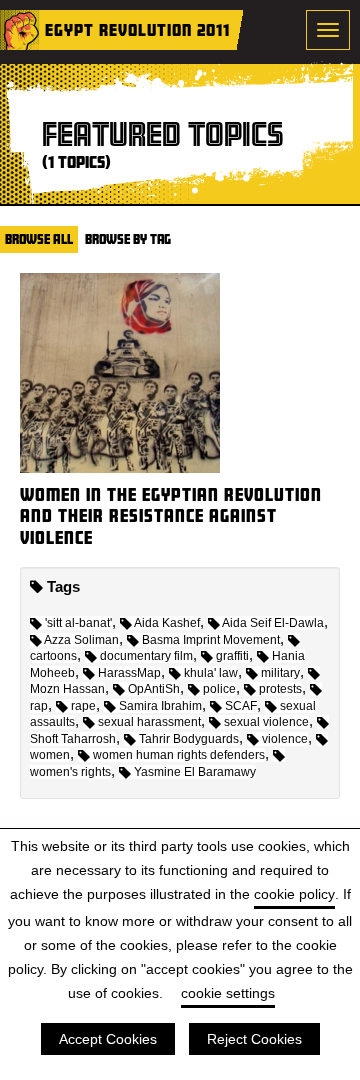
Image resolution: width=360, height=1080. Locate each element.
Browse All (39, 239)
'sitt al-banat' (78, 623)
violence (285, 739)
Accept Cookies (108, 1039)
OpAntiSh (154, 689)
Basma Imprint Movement (211, 640)
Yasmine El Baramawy (195, 772)
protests (280, 689)
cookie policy (294, 894)
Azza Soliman (81, 640)
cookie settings (228, 993)
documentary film (146, 656)
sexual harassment (149, 722)
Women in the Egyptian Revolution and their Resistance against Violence (171, 516)
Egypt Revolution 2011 (137, 29)
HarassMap (129, 673)
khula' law (211, 673)
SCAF (241, 706)
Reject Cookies (254, 1039)
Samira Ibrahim (160, 706)
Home (20, 30)
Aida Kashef (167, 623)
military (280, 673)
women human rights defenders (179, 755)
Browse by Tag (128, 239)
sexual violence (266, 722)
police (219, 689)
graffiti (232, 656)
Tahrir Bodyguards (189, 739)
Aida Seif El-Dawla (273, 623)
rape (83, 706)
